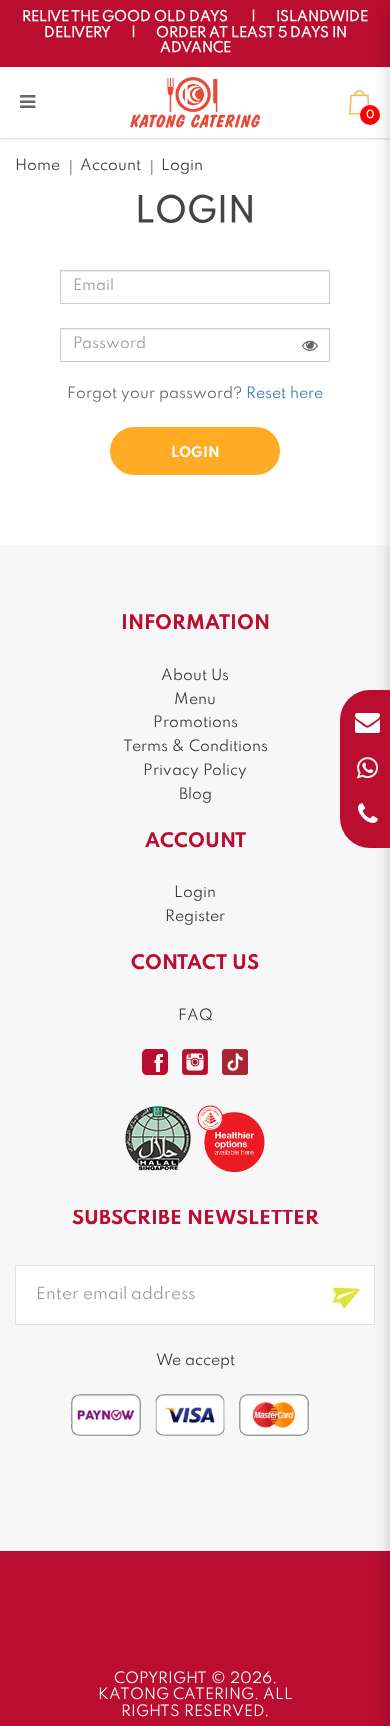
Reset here (284, 394)
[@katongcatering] (195, 1062)
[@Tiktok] (235, 1062)
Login (182, 166)
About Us (195, 676)
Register (195, 917)
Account (110, 166)
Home (37, 166)
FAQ (195, 1016)
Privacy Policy (195, 771)
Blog (195, 795)
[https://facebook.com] (155, 1062)
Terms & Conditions (195, 747)
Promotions (195, 723)
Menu (195, 700)
